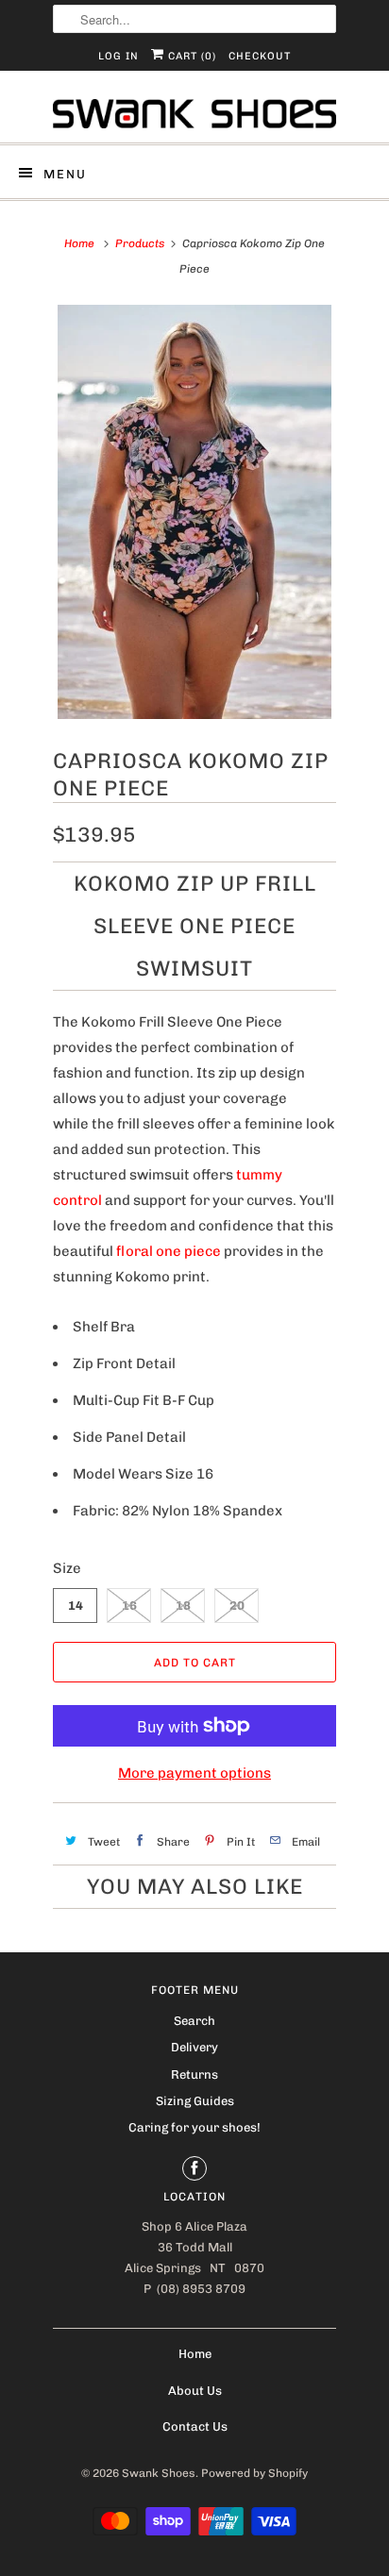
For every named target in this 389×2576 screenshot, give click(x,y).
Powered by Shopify (254, 2473)
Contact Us (195, 2426)
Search (194, 2021)
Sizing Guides (195, 2101)
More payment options (194, 1773)
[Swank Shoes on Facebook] (194, 2168)
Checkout (260, 56)
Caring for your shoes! (194, 2127)
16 (129, 1606)
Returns (194, 2074)
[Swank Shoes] (194, 114)
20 (237, 1606)
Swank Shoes (159, 2473)
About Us (195, 2391)
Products (140, 243)
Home (195, 2354)
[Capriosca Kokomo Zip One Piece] (194, 512)
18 (183, 1606)
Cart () (190, 56)
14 (76, 1606)
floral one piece (169, 1251)
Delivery (194, 2047)
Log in (118, 56)
